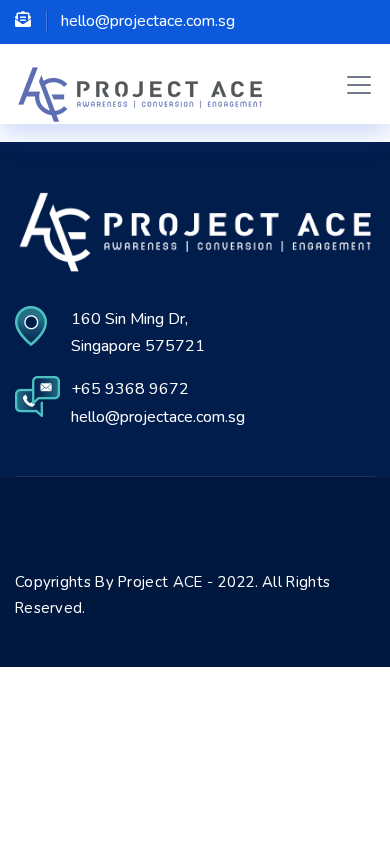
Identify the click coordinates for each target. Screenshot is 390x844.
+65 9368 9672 (130, 389)
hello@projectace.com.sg (158, 417)
